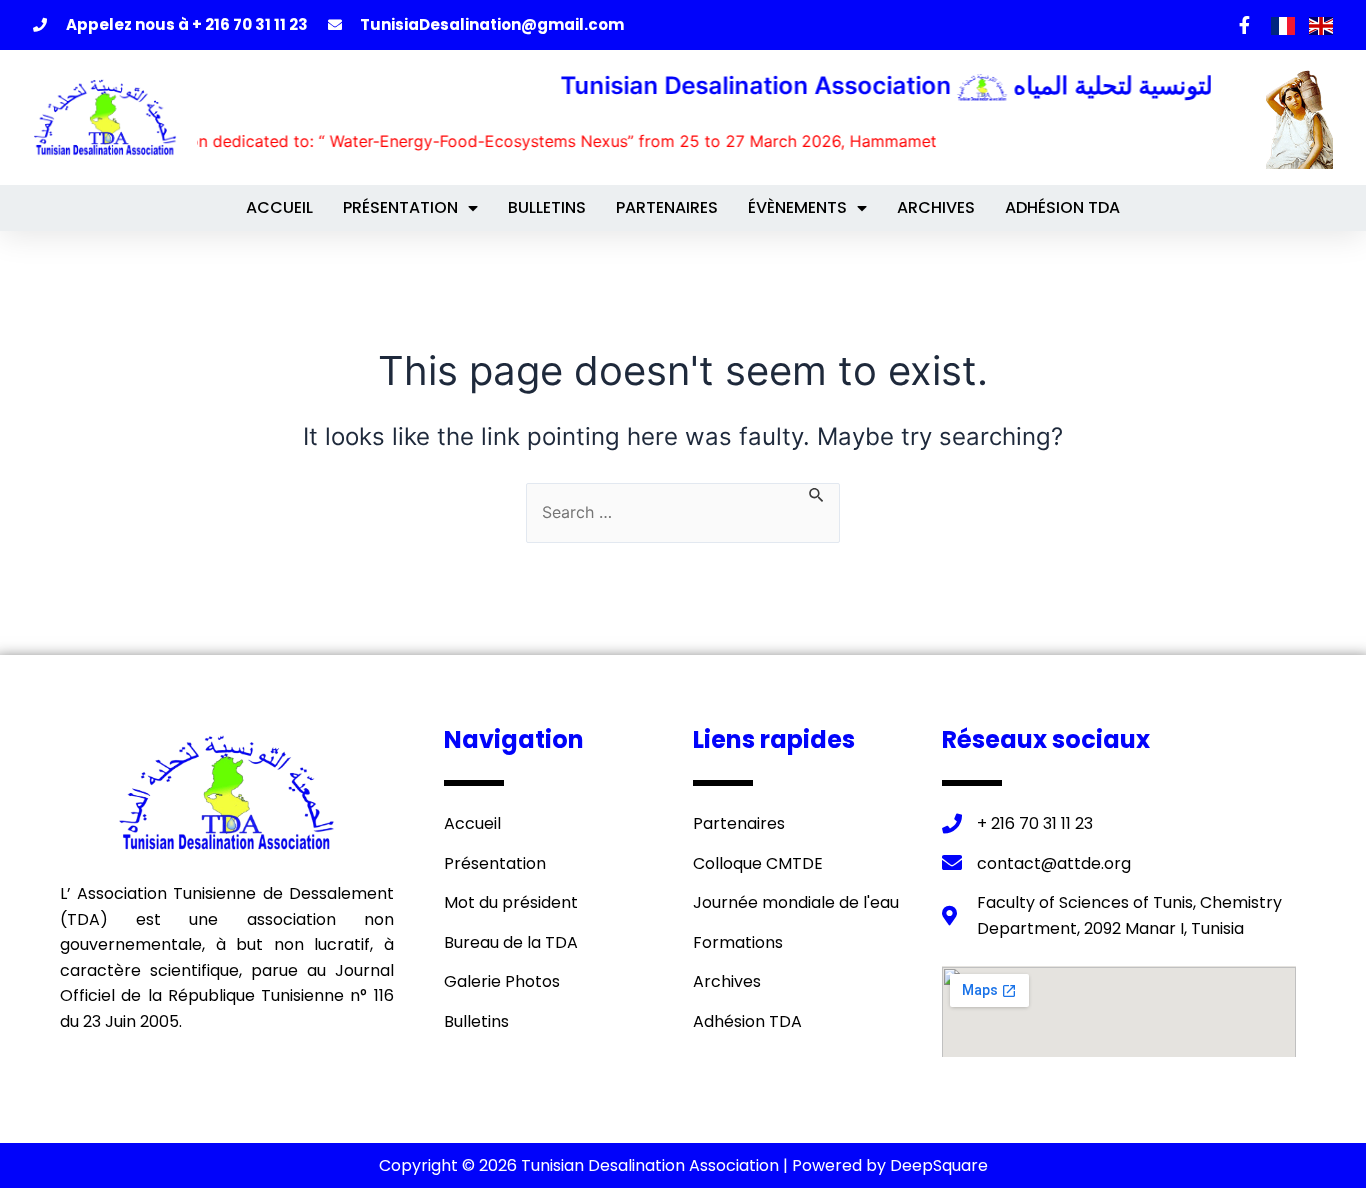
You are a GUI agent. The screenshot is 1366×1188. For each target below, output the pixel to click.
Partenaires (667, 207)
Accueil (279, 207)
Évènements (797, 207)
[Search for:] (683, 513)
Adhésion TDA (1062, 207)
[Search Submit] (817, 492)
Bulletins (547, 207)
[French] (1285, 24)
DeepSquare (939, 1165)
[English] (1321, 24)
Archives (936, 207)
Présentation (400, 207)
